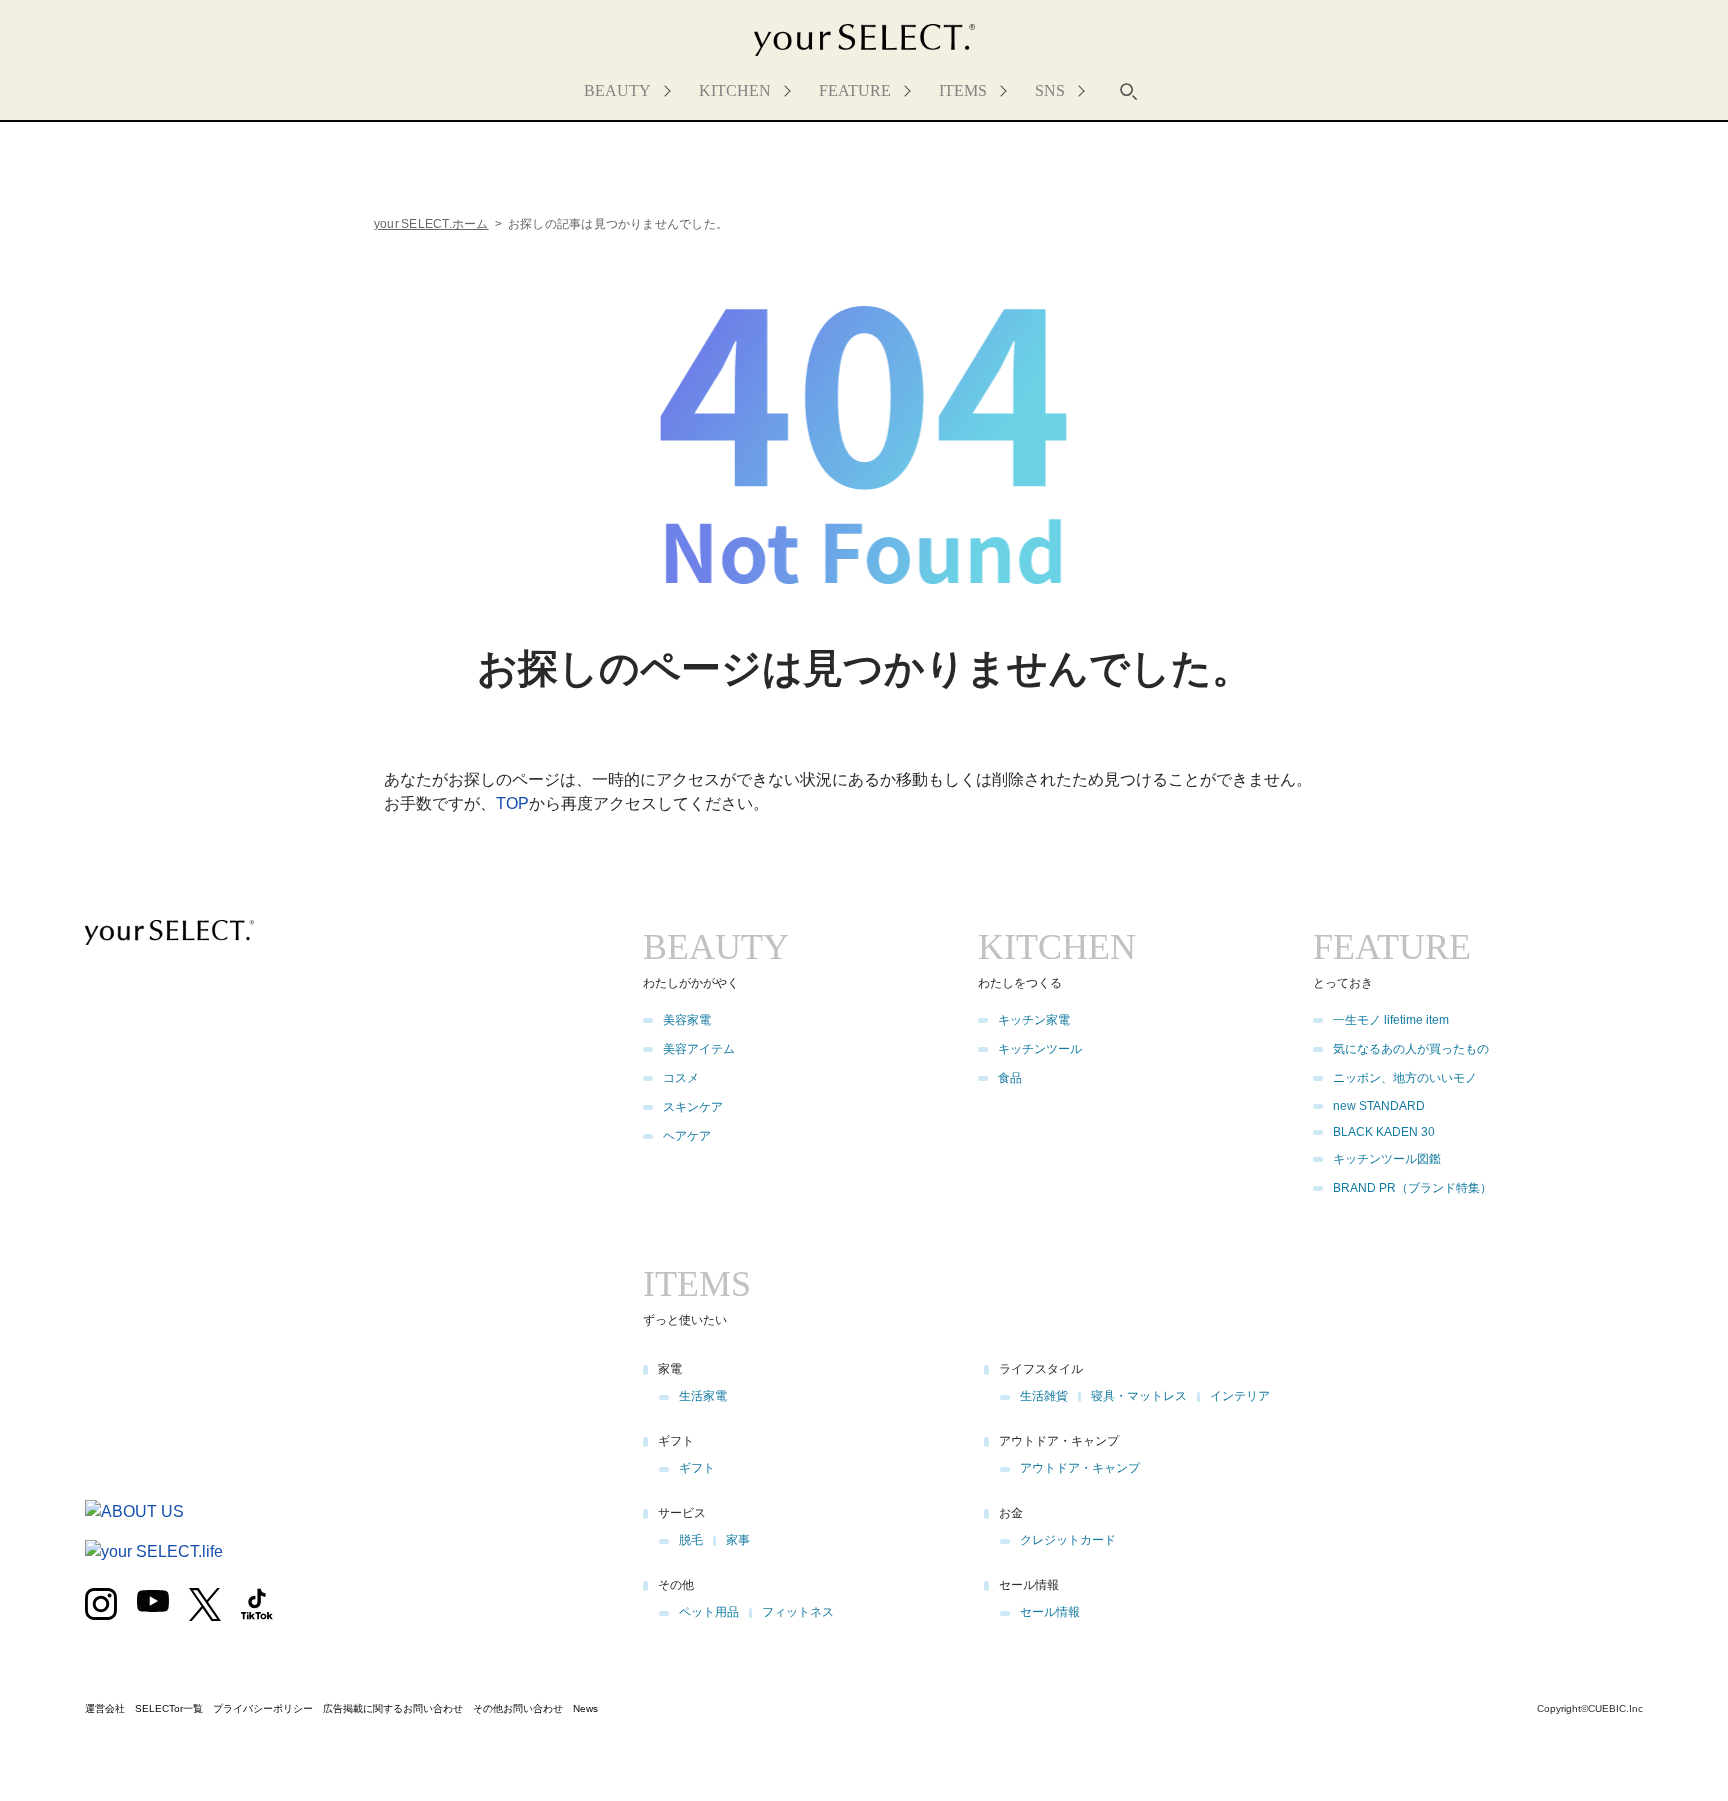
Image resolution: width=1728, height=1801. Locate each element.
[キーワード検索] (1129, 91)
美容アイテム (699, 1049)
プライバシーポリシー (263, 1708)
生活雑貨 (1044, 1396)
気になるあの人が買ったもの (1411, 1049)
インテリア (1240, 1396)
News (585, 1708)
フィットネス (798, 1612)
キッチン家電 (1034, 1020)
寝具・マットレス (1139, 1396)
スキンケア (693, 1107)
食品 (1010, 1078)
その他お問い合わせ (518, 1708)
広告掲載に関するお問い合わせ (393, 1708)
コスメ (681, 1078)
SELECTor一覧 (169, 1708)
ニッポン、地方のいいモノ (1405, 1078)
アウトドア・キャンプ (1080, 1468)
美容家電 (687, 1020)
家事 (738, 1540)
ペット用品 (709, 1612)
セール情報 (1050, 1612)
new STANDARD (1379, 1106)
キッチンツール (1040, 1049)
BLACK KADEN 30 (1384, 1132)
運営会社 (105, 1708)
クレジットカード (1068, 1540)
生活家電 (703, 1396)
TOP (512, 803)
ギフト (697, 1468)
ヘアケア (687, 1136)
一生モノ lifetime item (1391, 1020)
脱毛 (691, 1540)
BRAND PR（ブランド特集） (1412, 1188)
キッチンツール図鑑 (1387, 1159)
